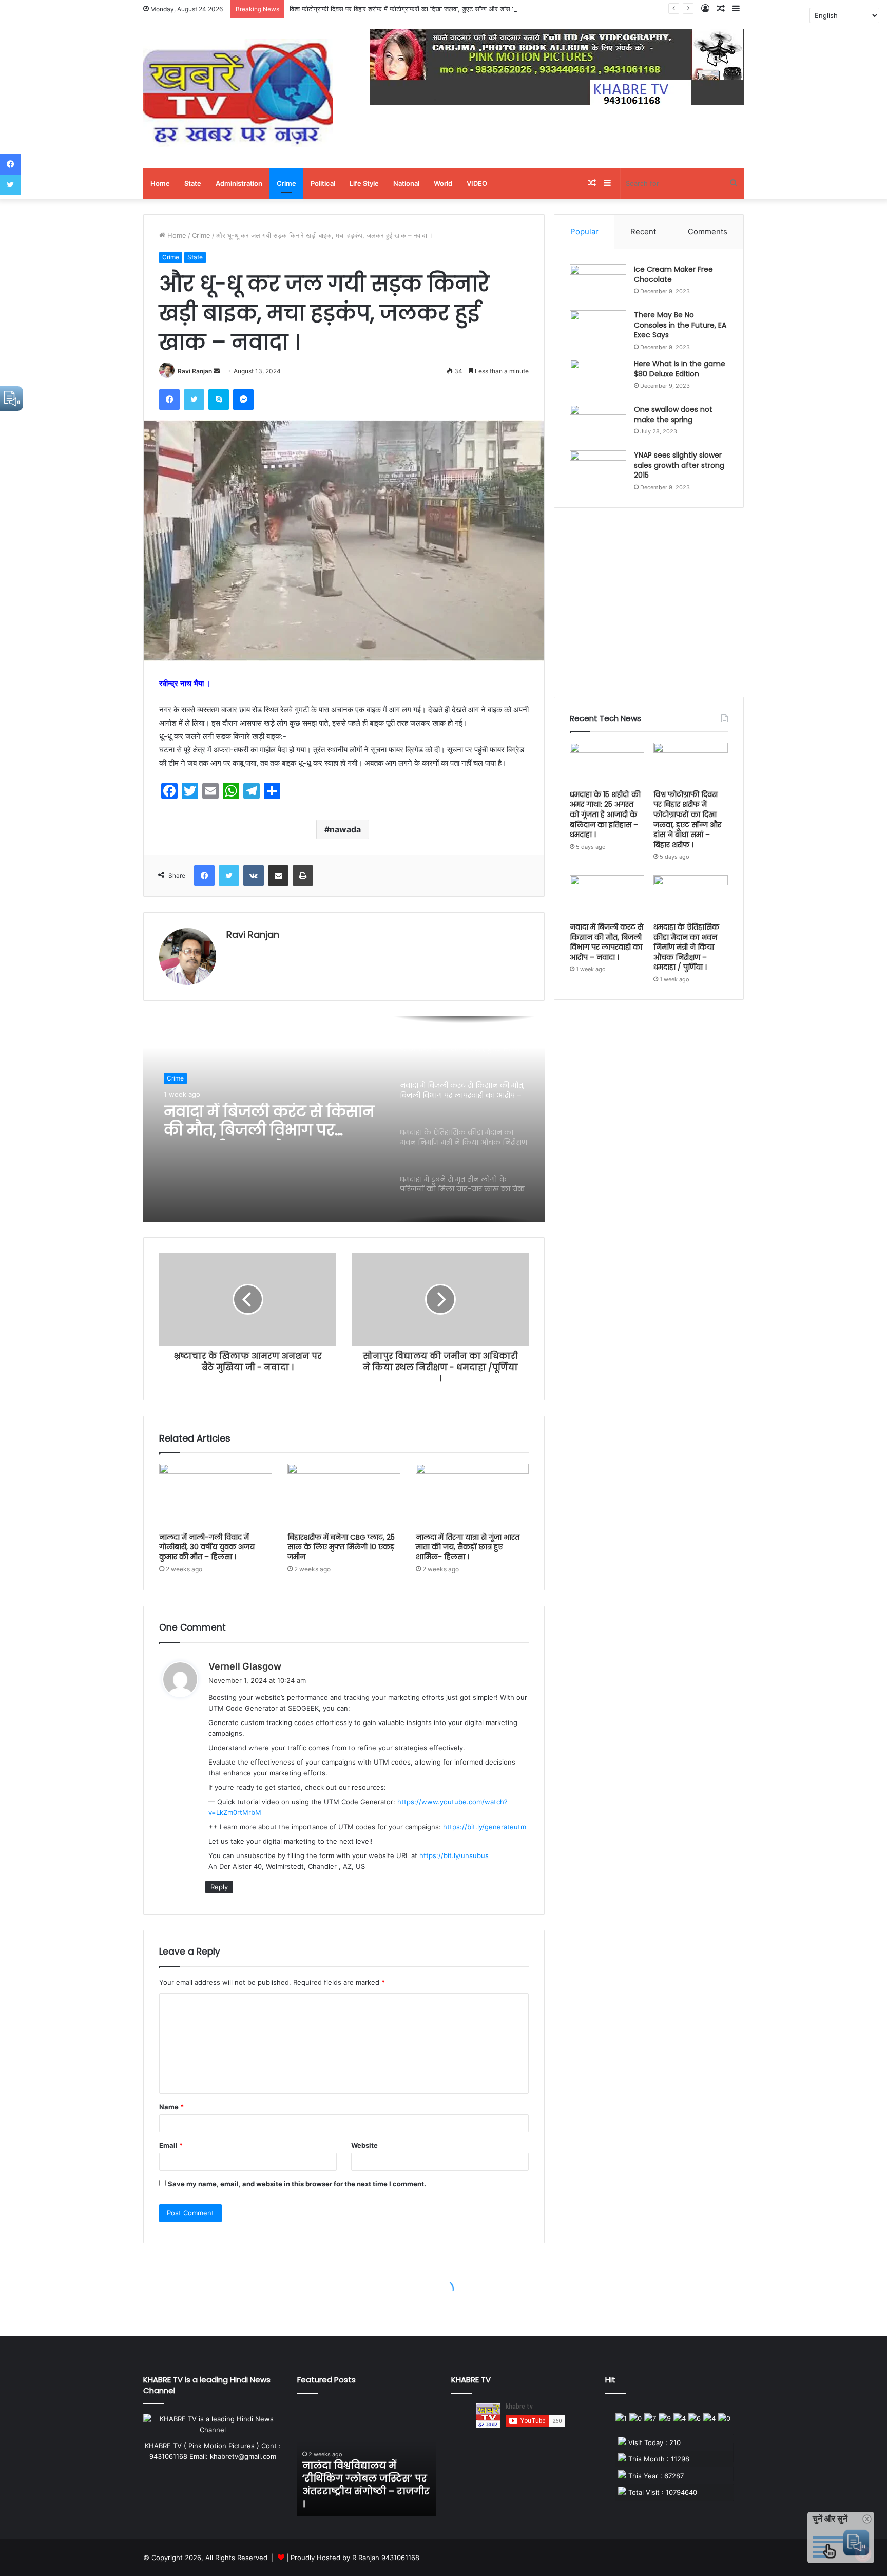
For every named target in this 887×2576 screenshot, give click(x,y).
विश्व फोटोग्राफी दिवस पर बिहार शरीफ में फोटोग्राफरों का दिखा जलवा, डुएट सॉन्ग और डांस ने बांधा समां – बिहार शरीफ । (436, 9)
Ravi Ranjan (195, 371)
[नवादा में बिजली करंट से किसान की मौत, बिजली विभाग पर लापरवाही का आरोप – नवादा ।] (607, 896)
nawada (345, 829)
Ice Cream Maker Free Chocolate (673, 274)
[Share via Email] (278, 876)
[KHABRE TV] (238, 93)
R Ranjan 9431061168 (386, 2558)
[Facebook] (169, 400)
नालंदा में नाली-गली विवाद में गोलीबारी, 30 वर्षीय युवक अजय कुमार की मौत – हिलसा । (207, 1547)
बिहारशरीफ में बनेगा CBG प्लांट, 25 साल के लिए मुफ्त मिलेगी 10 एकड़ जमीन (341, 1547)
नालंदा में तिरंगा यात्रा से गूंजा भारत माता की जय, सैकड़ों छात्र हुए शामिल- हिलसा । (468, 1547)
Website (364, 2145)
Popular (584, 231)
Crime (286, 183)
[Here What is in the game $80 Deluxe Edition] (598, 378)
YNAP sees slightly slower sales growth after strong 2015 (679, 465)
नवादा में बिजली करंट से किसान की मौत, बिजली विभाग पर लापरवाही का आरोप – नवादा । (606, 942)
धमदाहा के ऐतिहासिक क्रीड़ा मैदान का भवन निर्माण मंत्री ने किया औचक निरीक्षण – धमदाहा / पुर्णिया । (268, 1121)
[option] (344, 1119)
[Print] (303, 876)
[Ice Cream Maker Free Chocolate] (598, 284)
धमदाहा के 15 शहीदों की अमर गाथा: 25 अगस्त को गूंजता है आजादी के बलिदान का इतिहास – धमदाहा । (605, 815)
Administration (239, 183)
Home (160, 183)
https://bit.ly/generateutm (485, 1827)
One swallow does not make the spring (673, 414)
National (406, 183)
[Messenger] (243, 400)
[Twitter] (194, 400)
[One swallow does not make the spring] (598, 424)
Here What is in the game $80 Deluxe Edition (680, 369)
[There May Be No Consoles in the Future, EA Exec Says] (598, 329)
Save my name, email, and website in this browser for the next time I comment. (297, 2184)
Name (171, 2107)
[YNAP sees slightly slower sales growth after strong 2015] (598, 470)
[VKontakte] (254, 876)
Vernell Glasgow (245, 1666)
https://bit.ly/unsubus (454, 1855)
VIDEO (477, 183)
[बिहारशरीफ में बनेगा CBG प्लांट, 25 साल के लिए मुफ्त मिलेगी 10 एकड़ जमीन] (344, 1495)
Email (171, 2145)
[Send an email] (217, 371)
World (443, 183)
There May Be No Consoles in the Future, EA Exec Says (680, 325)
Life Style (364, 183)
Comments (708, 231)
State (193, 183)
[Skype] (219, 400)
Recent (643, 231)
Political (323, 183)
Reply (219, 1887)
